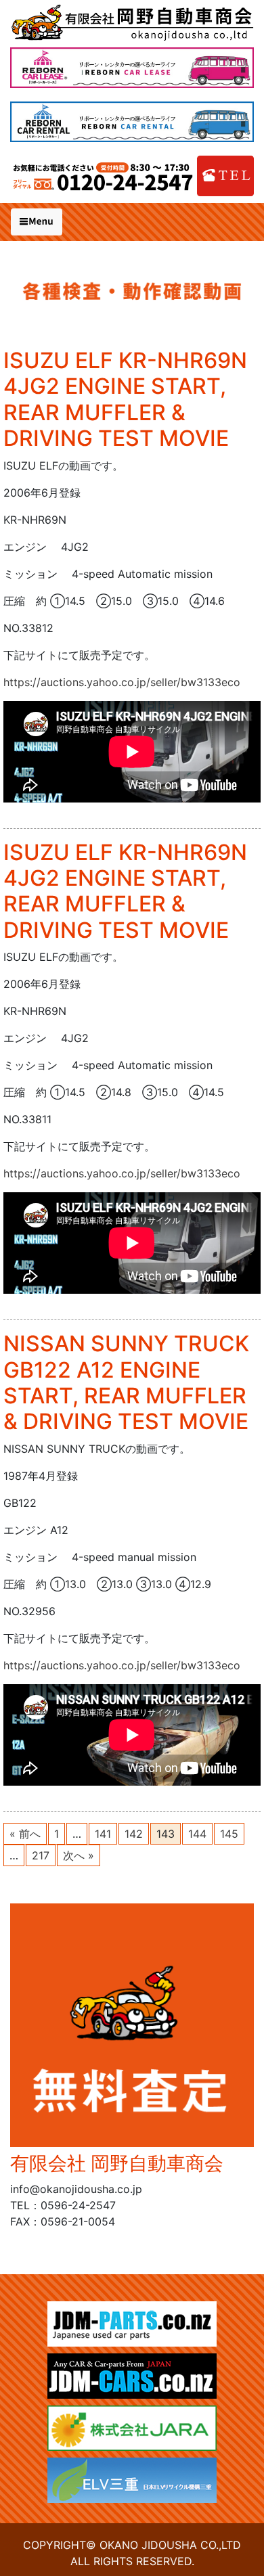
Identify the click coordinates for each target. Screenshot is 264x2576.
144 (197, 1834)
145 (229, 1834)
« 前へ (25, 1834)
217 (41, 1855)
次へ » (79, 1855)
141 (103, 1834)
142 (134, 1834)
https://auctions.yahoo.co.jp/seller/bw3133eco (122, 682)
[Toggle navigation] (37, 222)
